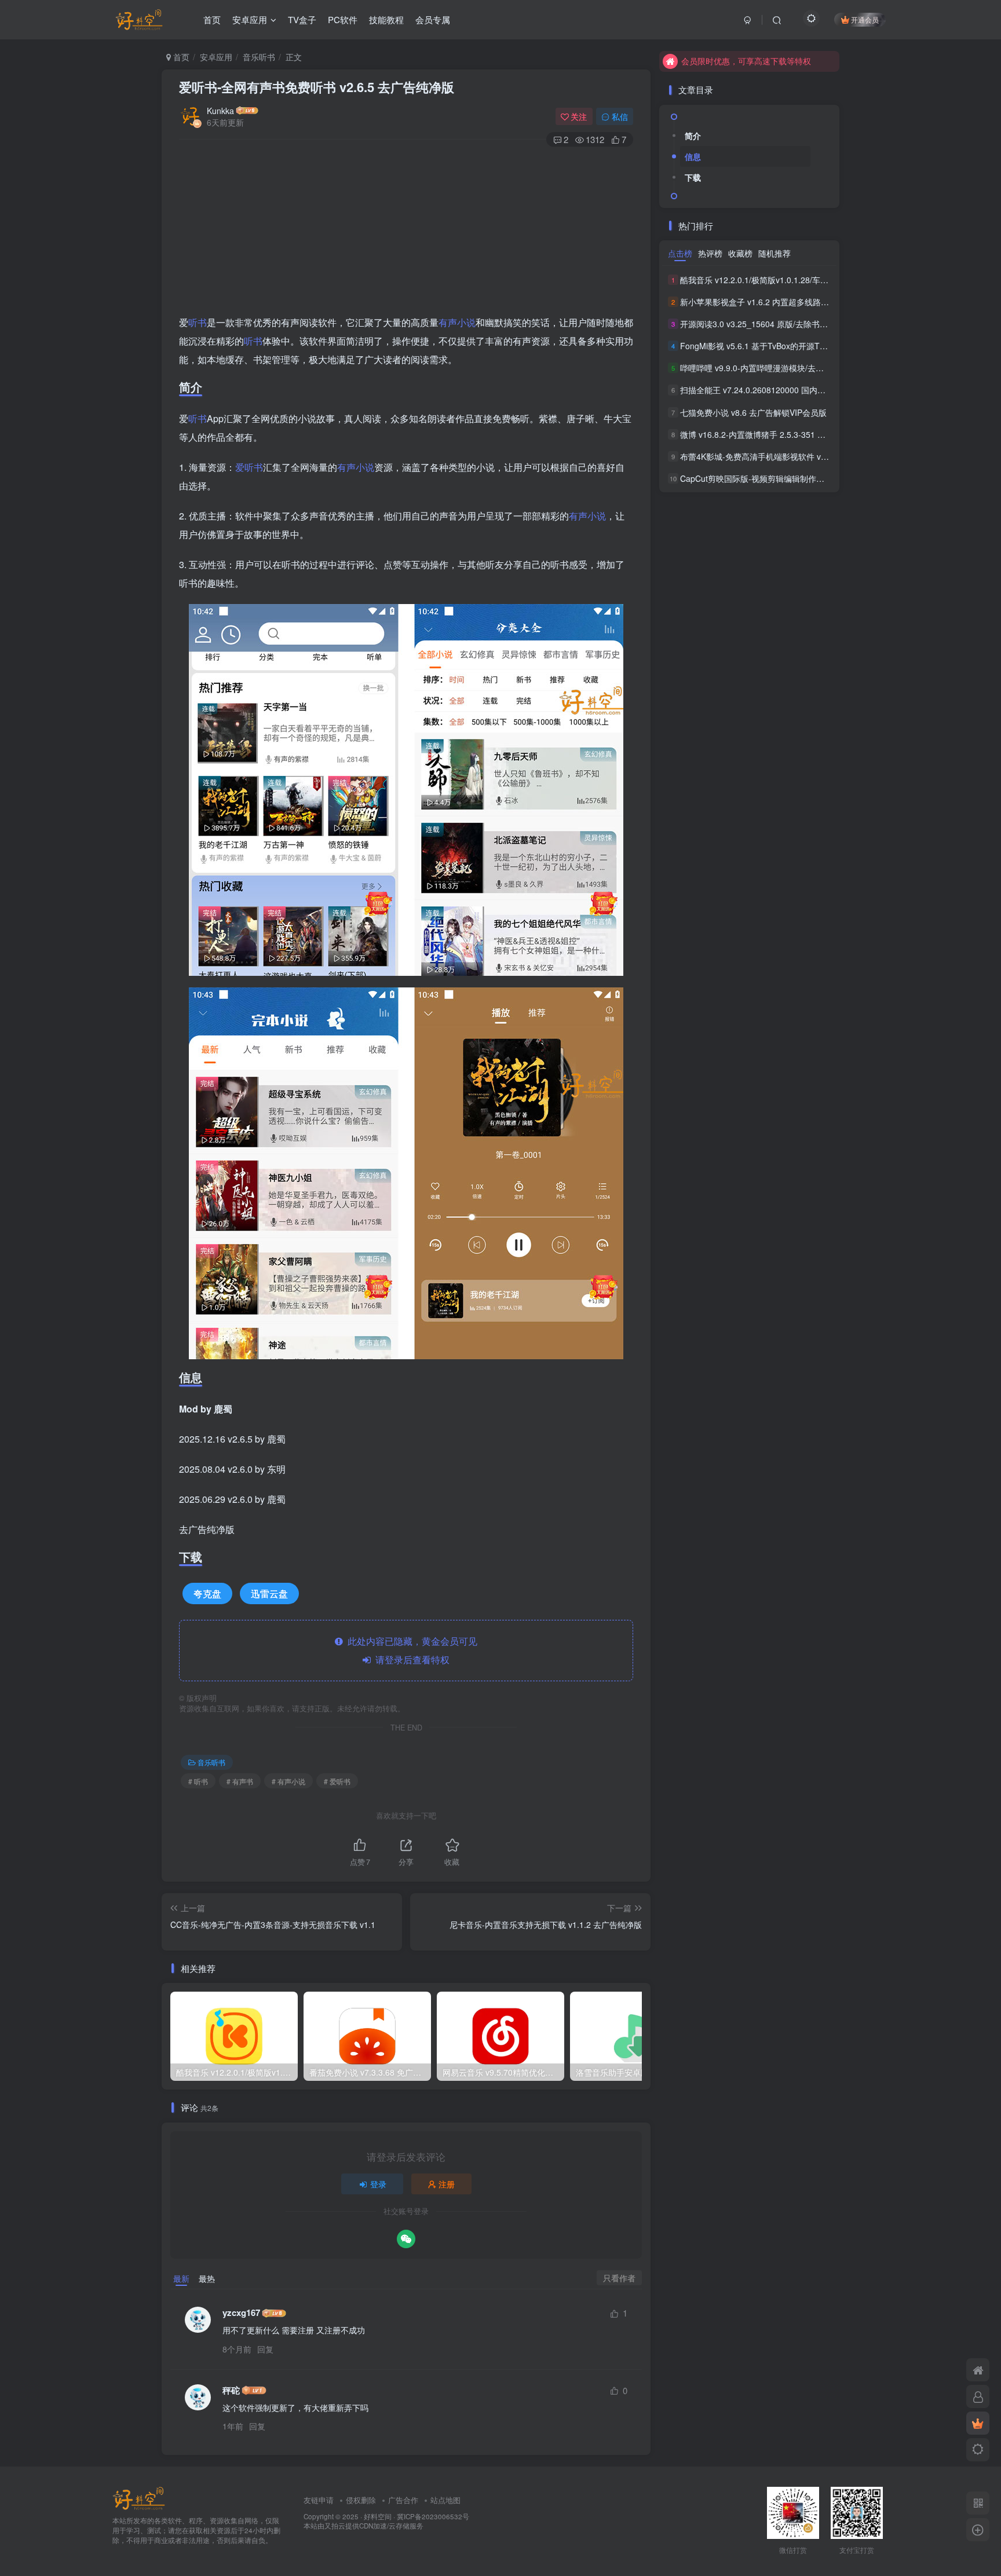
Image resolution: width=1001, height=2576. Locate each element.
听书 (198, 322)
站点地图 (445, 2500)
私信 (620, 116)
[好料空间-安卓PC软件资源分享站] (139, 2498)
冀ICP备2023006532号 (433, 2516)
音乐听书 (259, 57)
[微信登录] (406, 2239)
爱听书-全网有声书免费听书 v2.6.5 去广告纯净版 (317, 87)
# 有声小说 (288, 1781)
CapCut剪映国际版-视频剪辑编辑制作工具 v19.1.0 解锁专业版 (792, 478)
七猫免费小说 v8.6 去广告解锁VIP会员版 (753, 412)
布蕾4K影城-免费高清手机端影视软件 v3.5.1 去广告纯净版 (785, 456)
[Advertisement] (406, 232)
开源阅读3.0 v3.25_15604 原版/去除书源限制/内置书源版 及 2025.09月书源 (817, 324)
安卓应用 (250, 19)
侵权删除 (361, 2500)
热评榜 (710, 253)
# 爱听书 (337, 1781)
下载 (693, 177)
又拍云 (335, 2526)
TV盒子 (302, 19)
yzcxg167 (241, 2313)
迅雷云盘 (269, 1593)
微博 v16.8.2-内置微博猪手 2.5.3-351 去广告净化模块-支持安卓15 (799, 434)
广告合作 (403, 2500)
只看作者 (619, 2278)
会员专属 (433, 19)
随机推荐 (775, 253)
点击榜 (680, 253)
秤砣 (231, 2390)
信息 (693, 156)
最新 (181, 2278)
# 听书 (198, 1781)
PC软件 (343, 19)
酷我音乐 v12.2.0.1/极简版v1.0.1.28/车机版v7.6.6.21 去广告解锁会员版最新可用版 (829, 280)
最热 (207, 2278)
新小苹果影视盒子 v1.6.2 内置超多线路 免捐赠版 (768, 302)
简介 (693, 136)
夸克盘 (207, 1593)
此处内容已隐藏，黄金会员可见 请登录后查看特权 (410, 1650)
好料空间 (378, 2516)
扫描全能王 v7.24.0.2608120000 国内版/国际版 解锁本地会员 (792, 390)
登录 (378, 2184)
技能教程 (386, 19)
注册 (447, 2184)
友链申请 (319, 2500)
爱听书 (249, 467)
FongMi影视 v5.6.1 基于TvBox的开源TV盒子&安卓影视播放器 (792, 346)
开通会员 (865, 19)
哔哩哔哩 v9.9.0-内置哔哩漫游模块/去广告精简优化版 (776, 368)
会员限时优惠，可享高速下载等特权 (746, 61)
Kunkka (220, 111)
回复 (265, 2349)
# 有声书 (240, 1781)
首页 (212, 19)
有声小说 (457, 322)
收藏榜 (740, 253)
